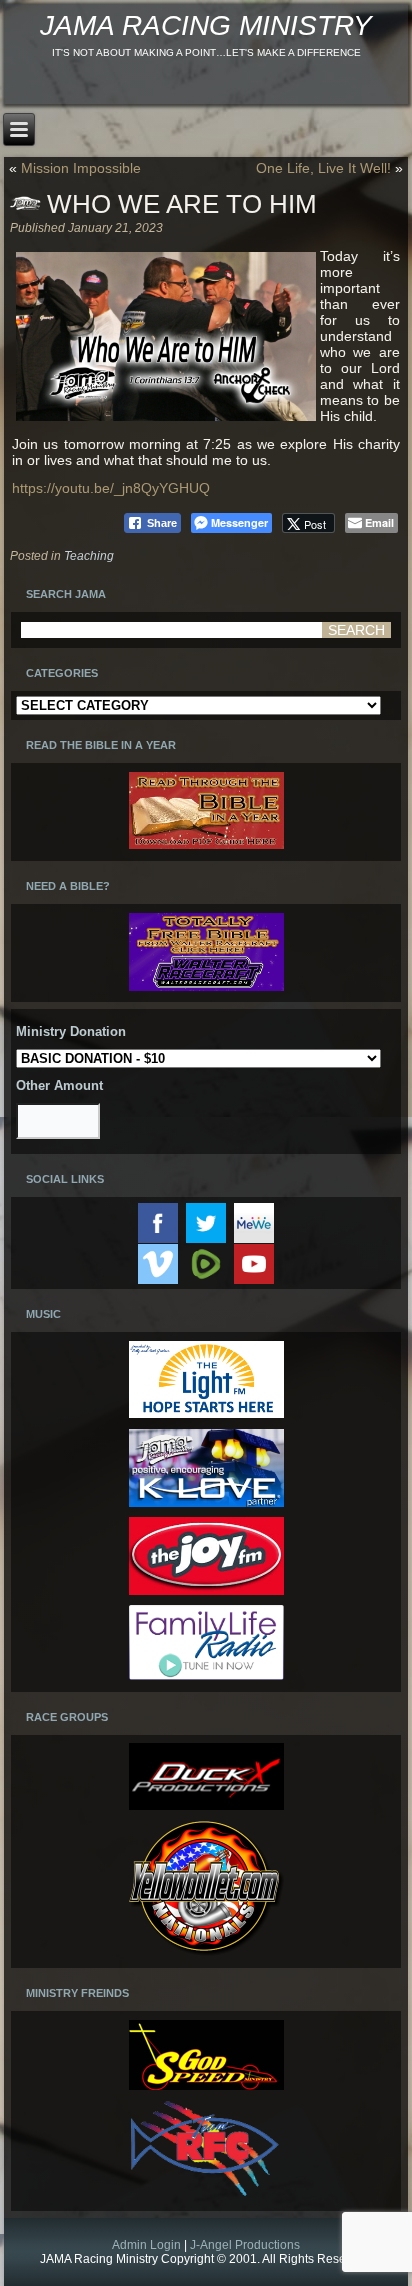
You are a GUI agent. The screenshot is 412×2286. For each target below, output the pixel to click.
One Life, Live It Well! (323, 168)
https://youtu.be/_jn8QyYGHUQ (111, 488)
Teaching (89, 556)
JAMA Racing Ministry (206, 25)
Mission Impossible (81, 168)
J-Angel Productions (245, 2245)
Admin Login (146, 2245)
